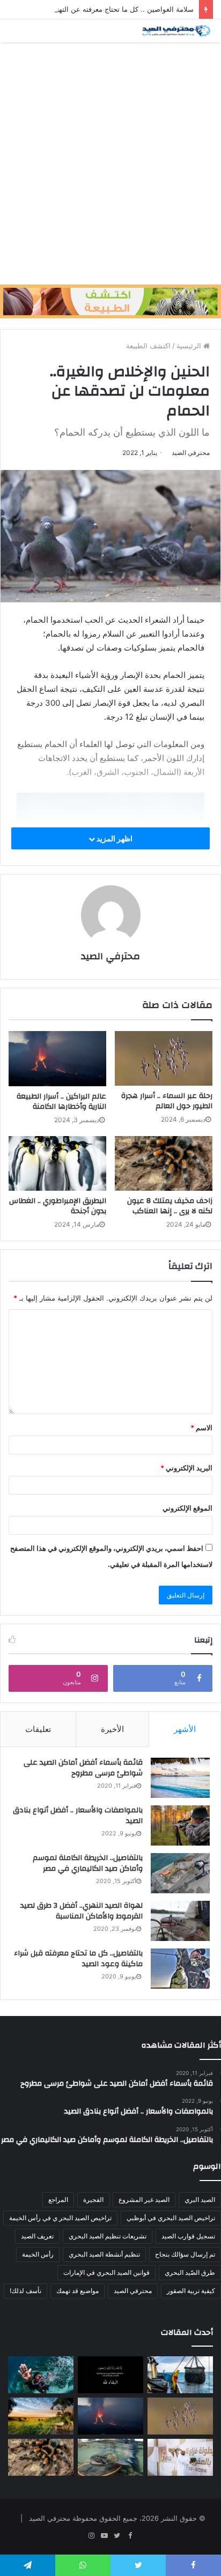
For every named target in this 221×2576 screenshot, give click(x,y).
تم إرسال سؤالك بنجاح (185, 2254)
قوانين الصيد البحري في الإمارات (106, 2272)
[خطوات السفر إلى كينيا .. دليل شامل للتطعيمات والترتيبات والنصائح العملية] (41, 2416)
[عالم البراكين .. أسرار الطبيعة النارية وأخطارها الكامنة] (57, 1059)
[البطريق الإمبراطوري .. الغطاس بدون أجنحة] (57, 1164)
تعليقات (38, 1729)
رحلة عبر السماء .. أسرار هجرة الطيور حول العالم (167, 1101)
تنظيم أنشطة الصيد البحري (104, 2254)
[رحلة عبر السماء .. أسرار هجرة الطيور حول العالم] (164, 1058)
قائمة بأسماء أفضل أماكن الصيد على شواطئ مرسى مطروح (83, 1768)
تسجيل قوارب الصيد (188, 2236)
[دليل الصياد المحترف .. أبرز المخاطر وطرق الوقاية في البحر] (180, 2375)
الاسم (201, 1428)
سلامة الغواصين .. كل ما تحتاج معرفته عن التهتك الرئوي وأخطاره (98, 9)
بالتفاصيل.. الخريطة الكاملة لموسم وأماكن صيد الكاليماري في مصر (88, 1863)
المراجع (58, 2200)
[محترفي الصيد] (175, 31)
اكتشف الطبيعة (148, 346)
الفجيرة (93, 2200)
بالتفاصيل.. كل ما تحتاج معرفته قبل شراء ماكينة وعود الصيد (78, 1959)
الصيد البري (200, 2200)
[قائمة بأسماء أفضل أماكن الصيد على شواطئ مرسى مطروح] (180, 1778)
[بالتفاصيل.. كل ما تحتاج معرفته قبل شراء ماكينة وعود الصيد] (180, 1969)
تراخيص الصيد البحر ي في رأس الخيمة (60, 2218)
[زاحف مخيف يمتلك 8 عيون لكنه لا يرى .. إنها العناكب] (164, 1164)
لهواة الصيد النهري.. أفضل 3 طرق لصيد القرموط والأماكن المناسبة (82, 1911)
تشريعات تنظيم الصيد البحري (108, 2236)
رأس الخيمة (38, 2254)
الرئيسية (190, 346)
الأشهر (185, 1729)
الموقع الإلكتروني (187, 1508)
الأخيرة (112, 1729)
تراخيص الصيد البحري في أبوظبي (171, 2218)
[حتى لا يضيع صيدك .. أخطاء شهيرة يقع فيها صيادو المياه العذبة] (110, 2457)
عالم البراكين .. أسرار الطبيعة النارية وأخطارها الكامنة (61, 1102)
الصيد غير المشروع (144, 2200)
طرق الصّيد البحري (190, 2272)
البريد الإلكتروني (186, 1468)
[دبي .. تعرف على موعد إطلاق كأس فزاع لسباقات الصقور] (180, 2457)
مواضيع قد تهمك (78, 2291)
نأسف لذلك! (25, 2291)
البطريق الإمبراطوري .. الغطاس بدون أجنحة (58, 1206)
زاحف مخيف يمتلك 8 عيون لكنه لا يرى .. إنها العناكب (170, 1206)
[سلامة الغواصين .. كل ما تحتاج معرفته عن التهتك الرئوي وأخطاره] (41, 2375)
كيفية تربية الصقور (191, 2291)
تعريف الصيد (37, 2236)
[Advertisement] (110, 163)
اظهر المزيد (114, 838)
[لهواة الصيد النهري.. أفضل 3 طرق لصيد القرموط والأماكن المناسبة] (180, 1921)
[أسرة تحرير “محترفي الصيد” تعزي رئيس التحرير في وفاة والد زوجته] (110, 2375)
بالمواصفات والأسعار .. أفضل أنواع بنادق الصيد (78, 1816)
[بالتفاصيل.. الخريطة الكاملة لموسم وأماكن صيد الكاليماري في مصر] (180, 1873)
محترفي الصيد (191, 453)
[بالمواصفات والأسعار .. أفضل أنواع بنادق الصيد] (180, 1825)
